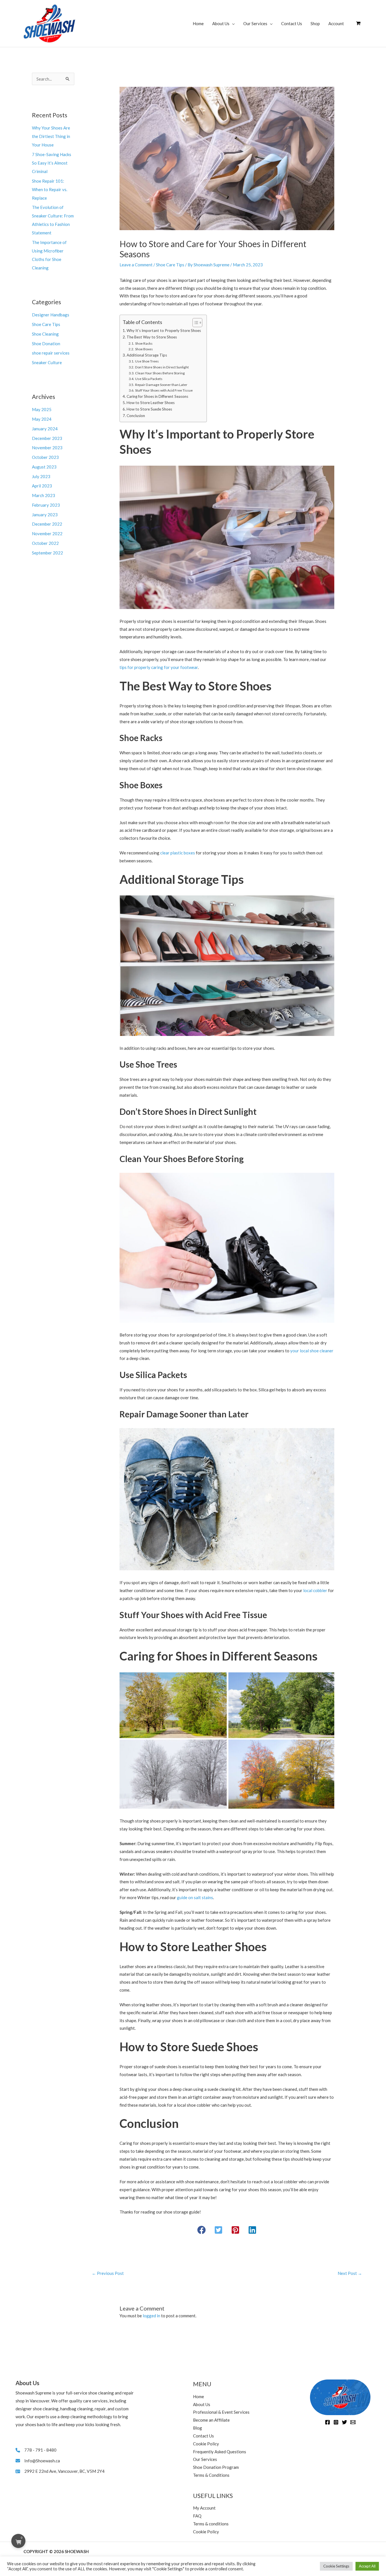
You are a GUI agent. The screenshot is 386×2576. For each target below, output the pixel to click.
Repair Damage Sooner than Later (161, 385)
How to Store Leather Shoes (151, 403)
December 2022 (47, 524)
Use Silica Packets (149, 379)
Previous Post (108, 2273)
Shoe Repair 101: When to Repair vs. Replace (50, 189)
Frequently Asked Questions (220, 2452)
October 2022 (45, 543)
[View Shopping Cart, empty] (358, 23)
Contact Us (292, 23)
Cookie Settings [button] (336, 2566)
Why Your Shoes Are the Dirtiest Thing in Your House (51, 136)
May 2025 (42, 409)
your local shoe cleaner (312, 1351)
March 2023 (44, 495)
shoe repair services (51, 353)
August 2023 (44, 467)
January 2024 (45, 429)
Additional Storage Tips (147, 355)
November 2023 (47, 448)
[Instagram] (336, 2422)
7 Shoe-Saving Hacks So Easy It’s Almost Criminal (52, 163)
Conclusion (136, 416)
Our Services (255, 23)
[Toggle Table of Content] (195, 323)
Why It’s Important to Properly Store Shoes (164, 331)
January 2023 (45, 515)
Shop (315, 23)
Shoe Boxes (144, 349)
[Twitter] (344, 2422)
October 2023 (45, 457)
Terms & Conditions (211, 2475)
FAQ (197, 2516)
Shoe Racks (144, 343)
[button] (201, 2230)
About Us (221, 23)
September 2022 (47, 553)
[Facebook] (328, 2422)
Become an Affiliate (211, 2420)
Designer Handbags (51, 315)
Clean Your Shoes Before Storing (160, 373)
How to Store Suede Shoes (149, 409)
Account (336, 23)
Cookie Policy (206, 2444)
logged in (151, 2316)
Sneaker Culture (47, 362)
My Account (204, 2508)
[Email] (353, 2422)
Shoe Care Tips (46, 324)
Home (198, 23)
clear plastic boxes (178, 853)
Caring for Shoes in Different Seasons (157, 396)
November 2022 (47, 534)
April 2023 (42, 486)
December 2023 (47, 438)
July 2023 (41, 476)
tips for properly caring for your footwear (159, 667)
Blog (198, 2428)
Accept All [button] (367, 2566)
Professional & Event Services (221, 2412)
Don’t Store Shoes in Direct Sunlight (162, 367)
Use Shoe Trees (147, 361)
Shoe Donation (46, 344)
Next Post (350, 2273)
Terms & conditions (211, 2524)
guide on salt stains (195, 1897)
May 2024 (42, 419)
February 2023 (46, 505)
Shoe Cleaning (45, 334)
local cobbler (315, 1590)
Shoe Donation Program (216, 2467)
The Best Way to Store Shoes (152, 337)
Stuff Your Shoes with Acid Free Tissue (164, 390)
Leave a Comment (136, 265)
